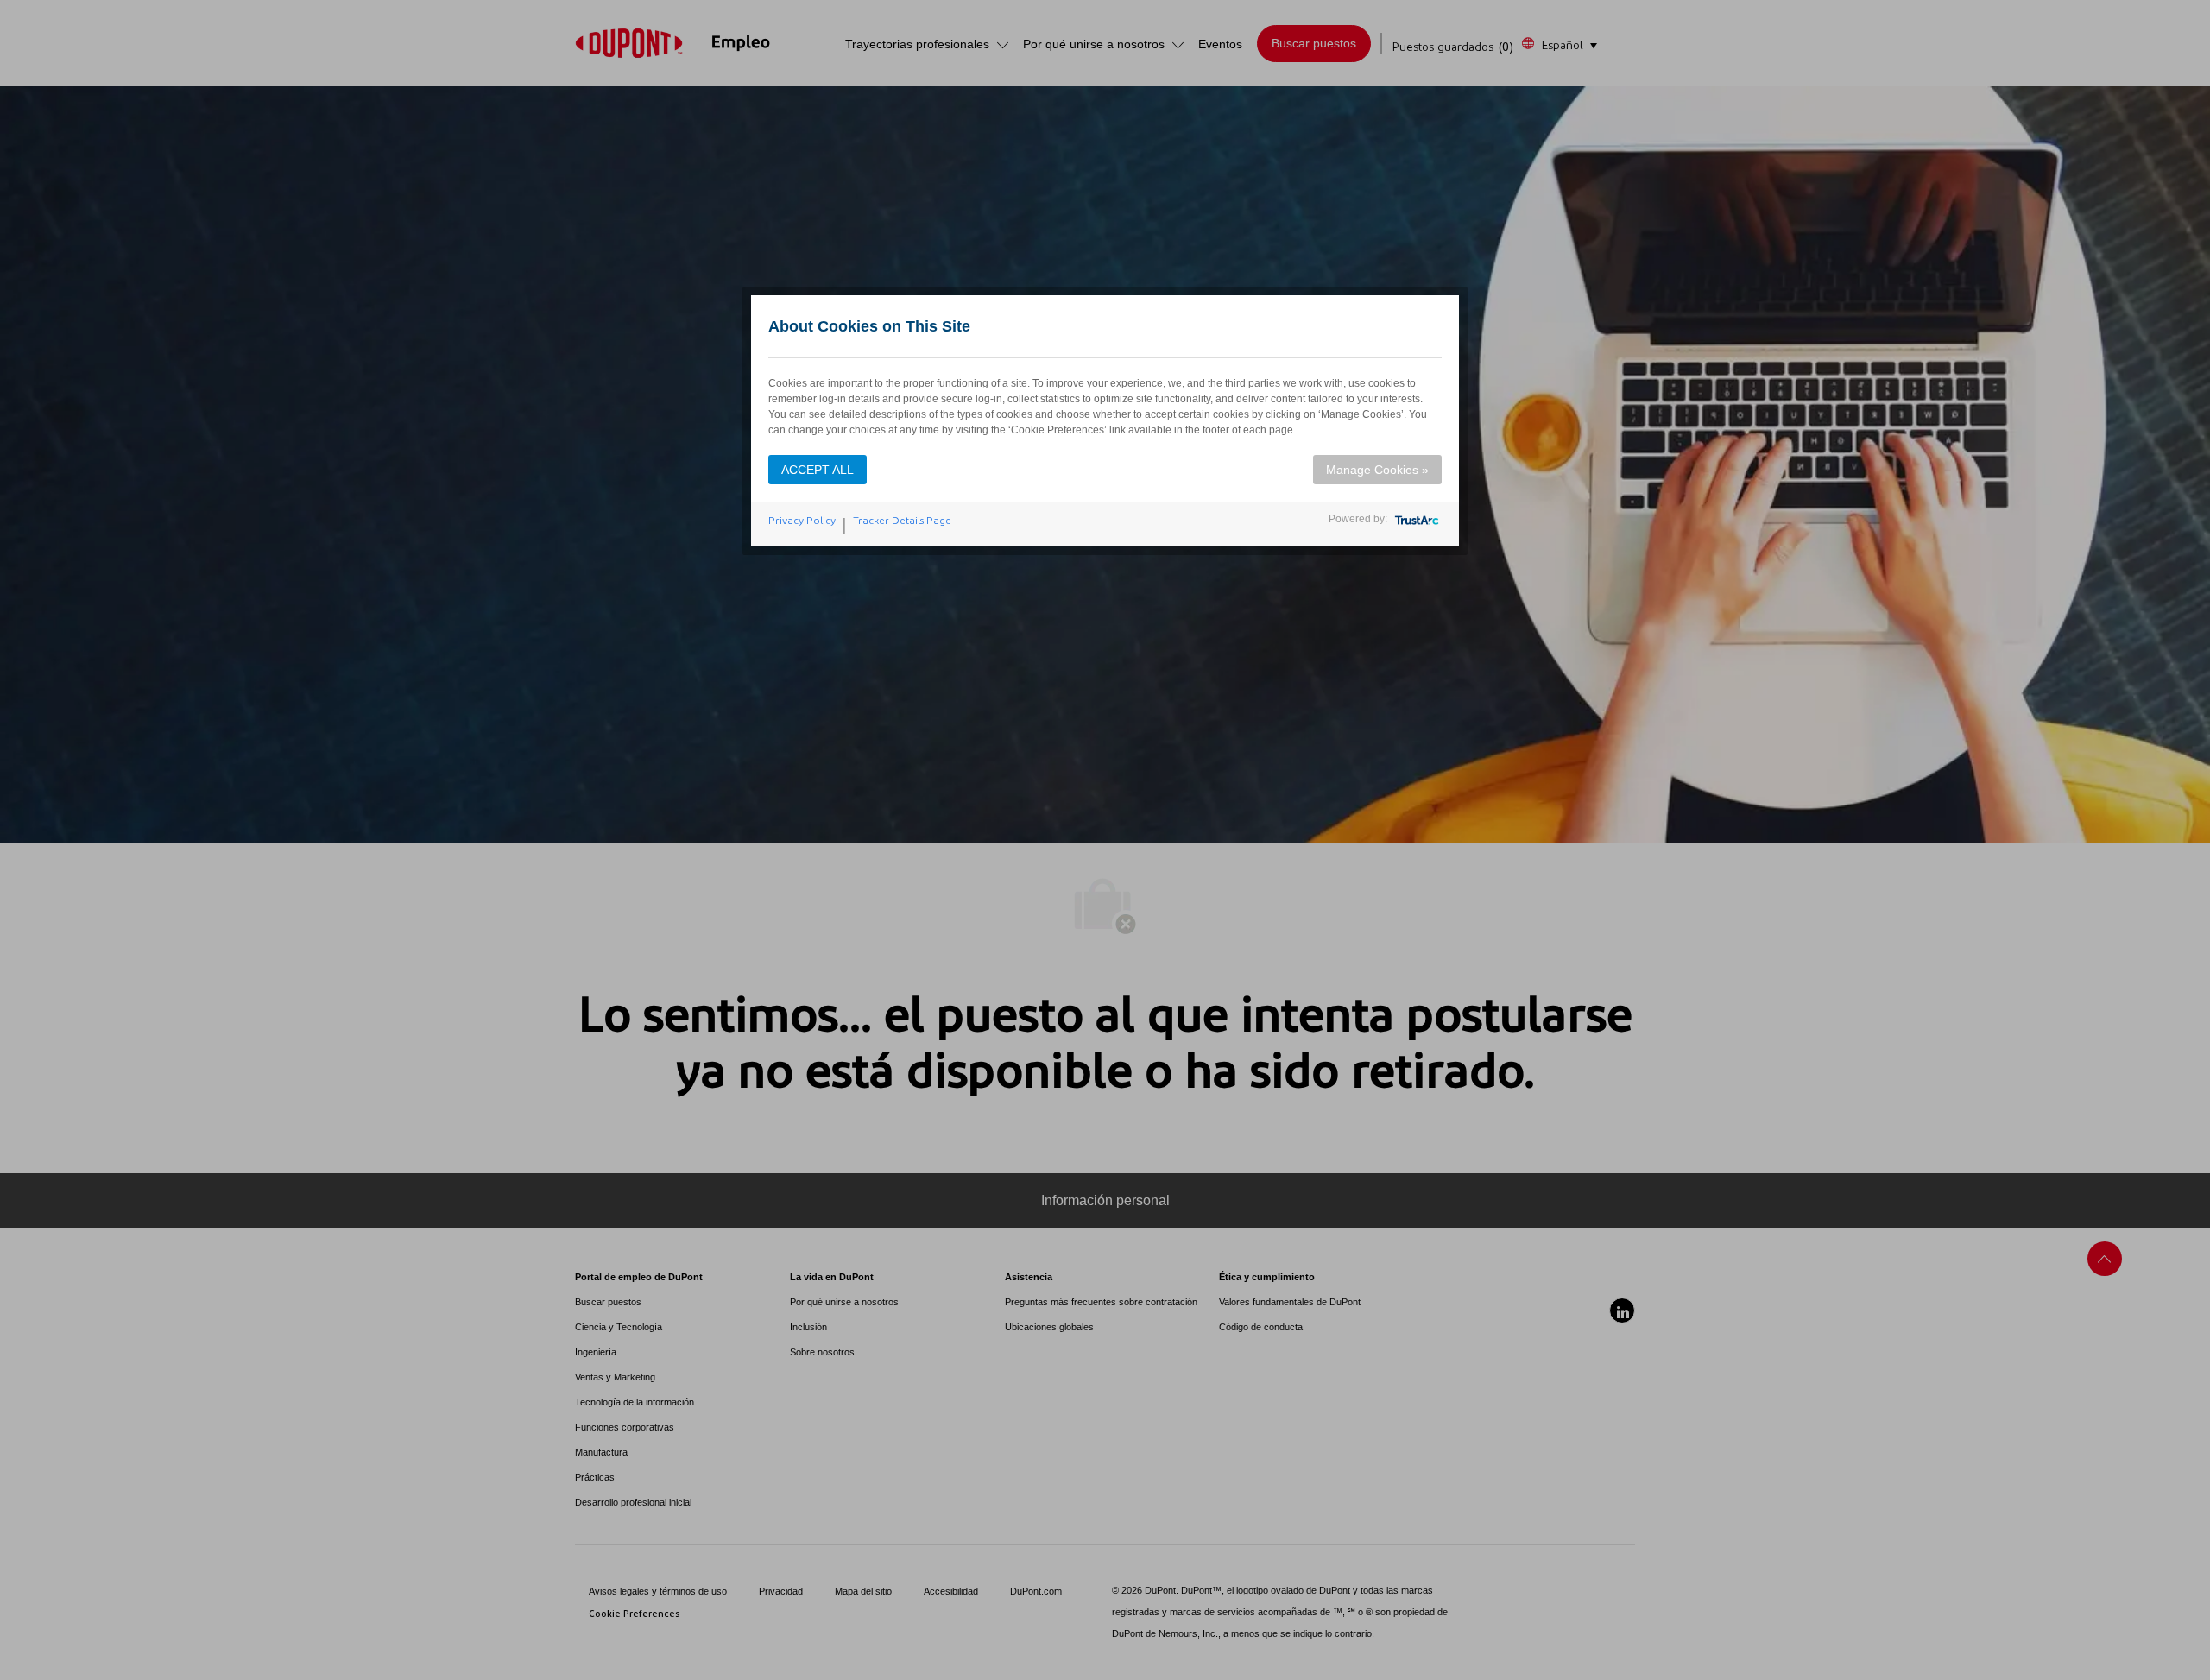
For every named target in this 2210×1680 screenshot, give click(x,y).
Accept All (818, 470)
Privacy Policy (802, 521)
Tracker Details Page (902, 521)
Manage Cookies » (1377, 470)
